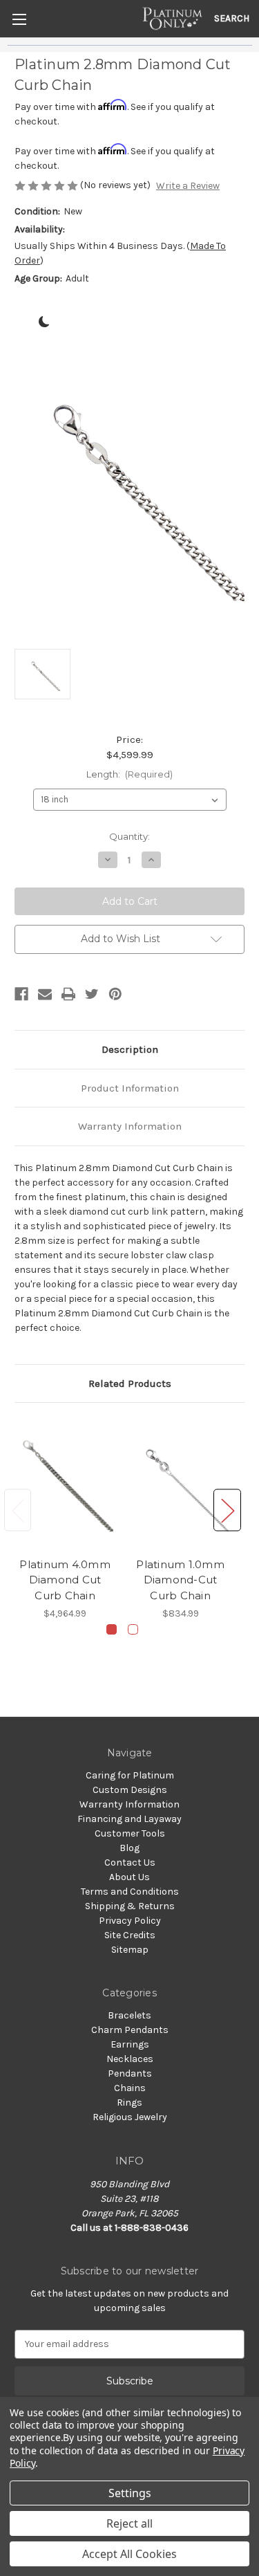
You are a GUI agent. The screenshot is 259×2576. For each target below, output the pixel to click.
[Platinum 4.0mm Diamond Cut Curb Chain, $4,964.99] (65, 1483)
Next (227, 1510)
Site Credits (130, 1935)
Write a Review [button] (188, 186)
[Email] (45, 994)
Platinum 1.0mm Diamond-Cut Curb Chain (180, 1580)
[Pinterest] (115, 994)
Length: (130, 774)
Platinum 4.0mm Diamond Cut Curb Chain (65, 1580)
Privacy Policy (130, 1921)
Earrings (130, 2044)
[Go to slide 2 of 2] (133, 1629)
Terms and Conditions (130, 1892)
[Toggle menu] (19, 19)
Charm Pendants (130, 2030)
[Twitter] (92, 994)
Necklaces (130, 2059)
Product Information (130, 1088)
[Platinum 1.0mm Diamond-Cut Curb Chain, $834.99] (180, 1483)
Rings (129, 2103)
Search (232, 18)
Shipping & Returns (130, 1906)
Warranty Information (130, 1126)
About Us (129, 1877)
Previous (18, 1510)
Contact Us (130, 1862)
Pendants (130, 2073)
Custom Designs (130, 1790)
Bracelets (129, 2015)
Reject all (129, 2523)
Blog (129, 1848)
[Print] (68, 994)
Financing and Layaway (129, 1819)
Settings (130, 2493)
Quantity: (129, 836)
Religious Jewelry (130, 2117)
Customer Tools (130, 1833)
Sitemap (130, 1950)
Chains (130, 2088)
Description (130, 1049)
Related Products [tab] (130, 1383)
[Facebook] (21, 994)
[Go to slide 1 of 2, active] (112, 1629)
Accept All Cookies (129, 2554)
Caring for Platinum (130, 1775)
